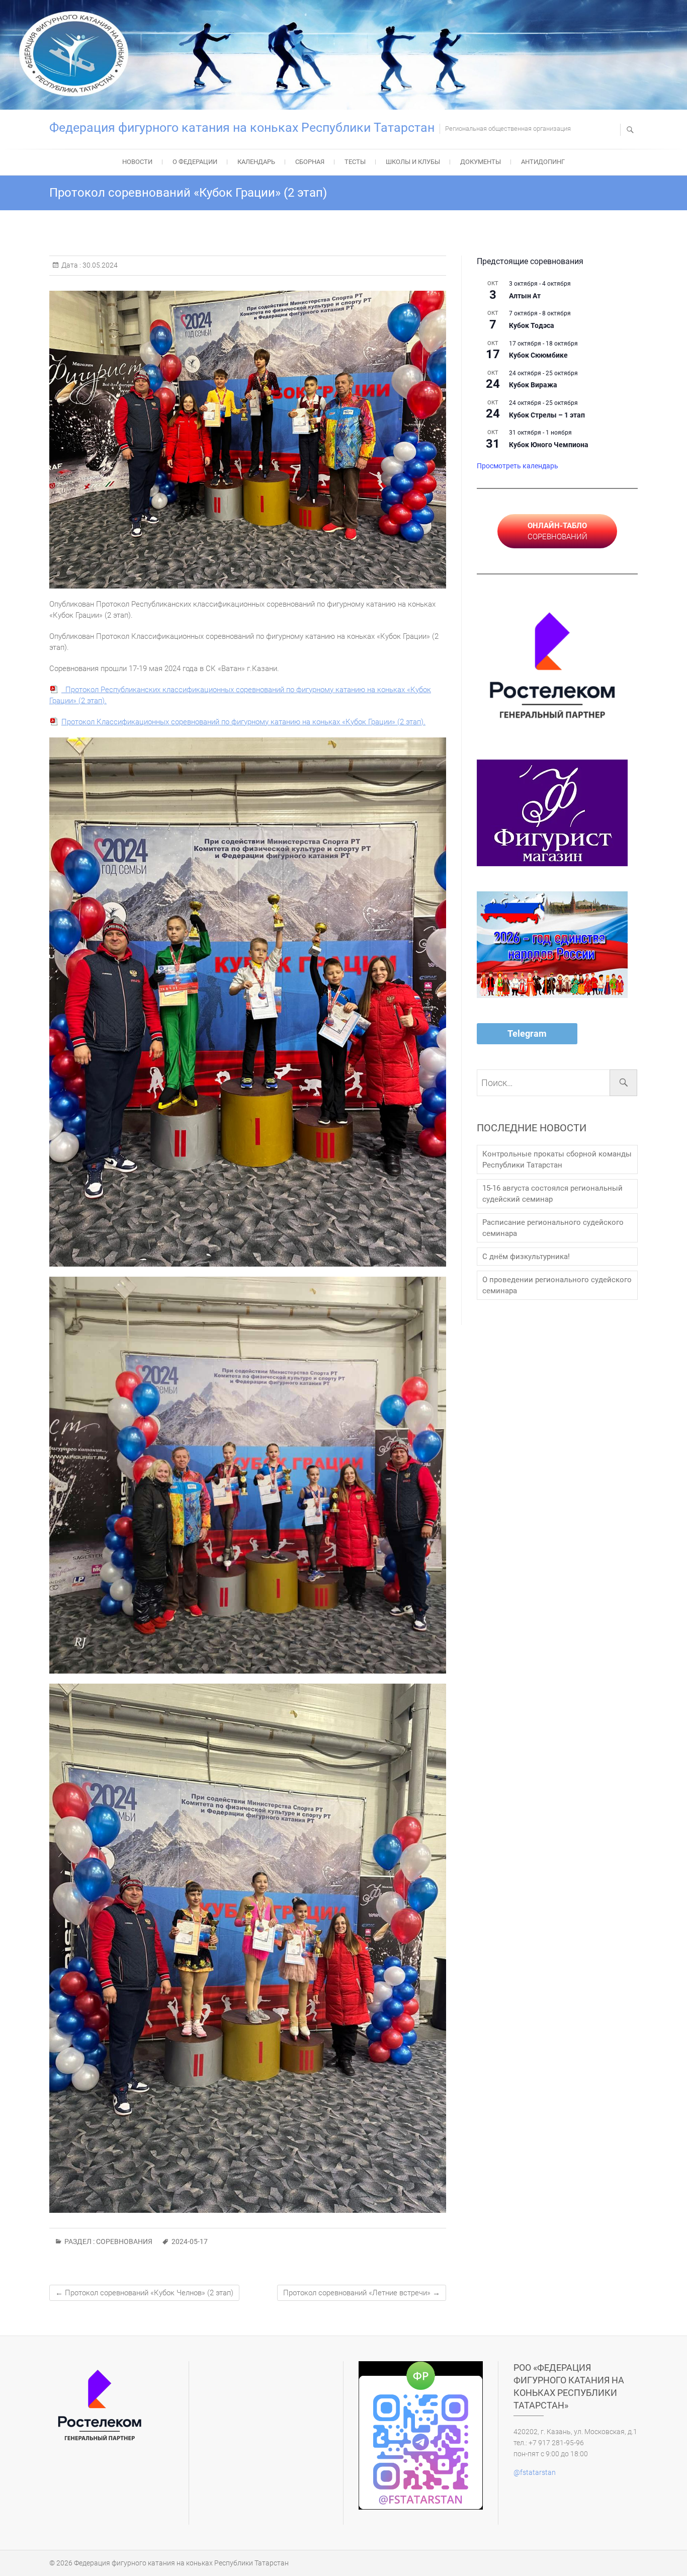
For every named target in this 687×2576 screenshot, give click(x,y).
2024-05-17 (190, 2241)
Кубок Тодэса (532, 325)
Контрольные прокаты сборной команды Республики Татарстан (557, 1159)
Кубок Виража (533, 385)
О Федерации (195, 162)
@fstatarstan (535, 2472)
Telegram (527, 1033)
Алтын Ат (525, 296)
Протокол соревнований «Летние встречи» (362, 2293)
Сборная (310, 162)
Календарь (256, 162)
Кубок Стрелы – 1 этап (547, 415)
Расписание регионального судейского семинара (553, 1228)
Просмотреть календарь (518, 466)
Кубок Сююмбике (538, 355)
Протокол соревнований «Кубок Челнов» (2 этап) (144, 2293)
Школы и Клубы (413, 162)
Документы (481, 162)
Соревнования (124, 2241)
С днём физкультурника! (526, 1257)
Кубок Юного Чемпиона (549, 445)
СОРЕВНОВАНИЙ (557, 531)
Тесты (355, 162)
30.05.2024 (99, 265)
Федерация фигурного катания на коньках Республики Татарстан (242, 128)
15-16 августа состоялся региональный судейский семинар (552, 1194)
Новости (137, 162)
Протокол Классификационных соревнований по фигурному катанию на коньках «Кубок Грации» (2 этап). (243, 722)
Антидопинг (543, 162)
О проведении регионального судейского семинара (557, 1285)
